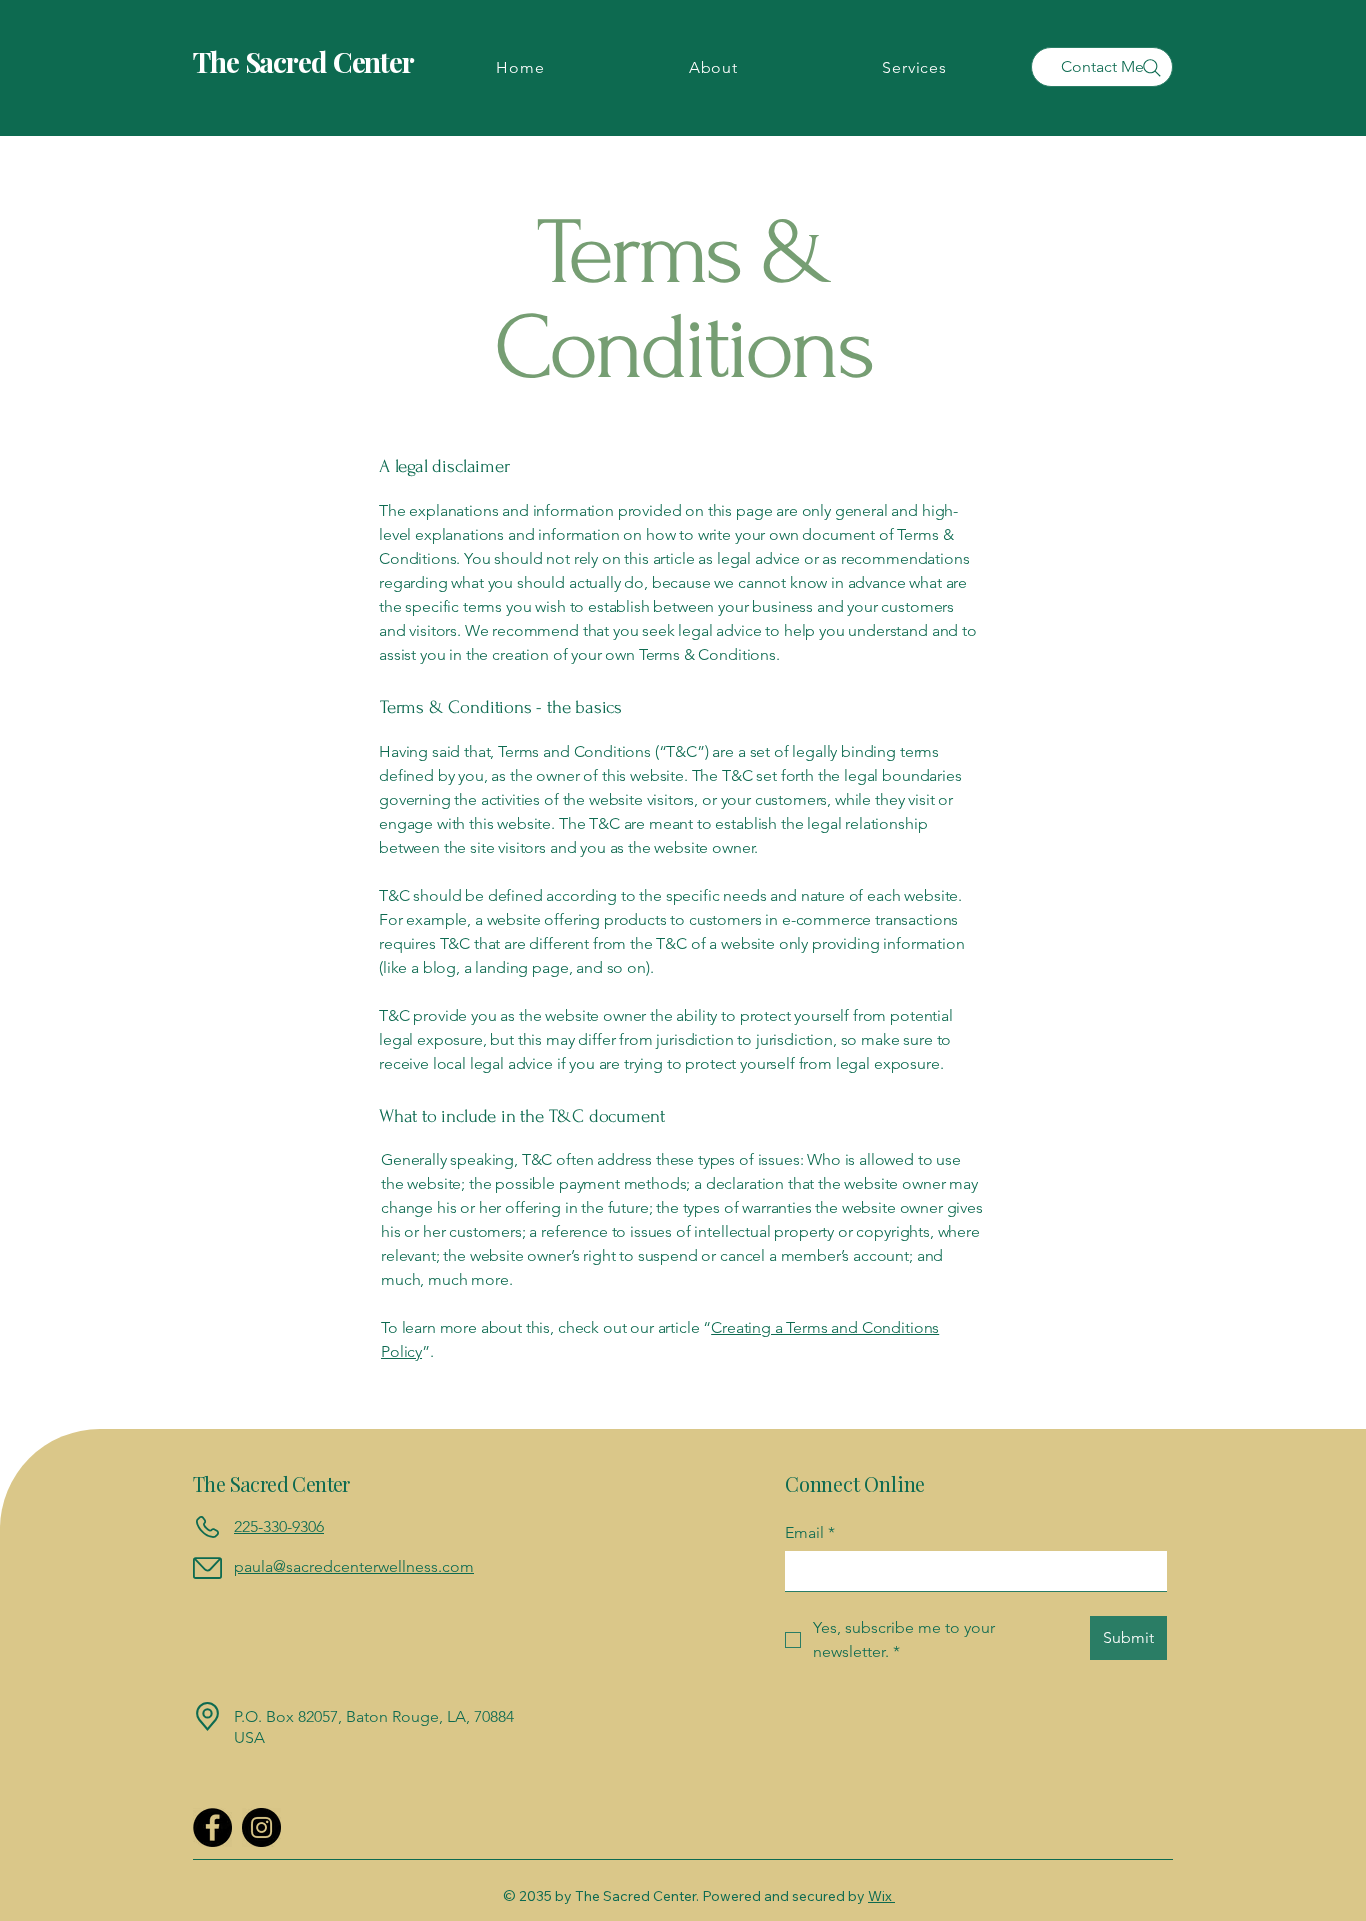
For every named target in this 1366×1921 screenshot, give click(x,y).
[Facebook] (212, 1827)
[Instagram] (261, 1827)
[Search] (1152, 68)
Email (810, 1532)
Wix (880, 1896)
